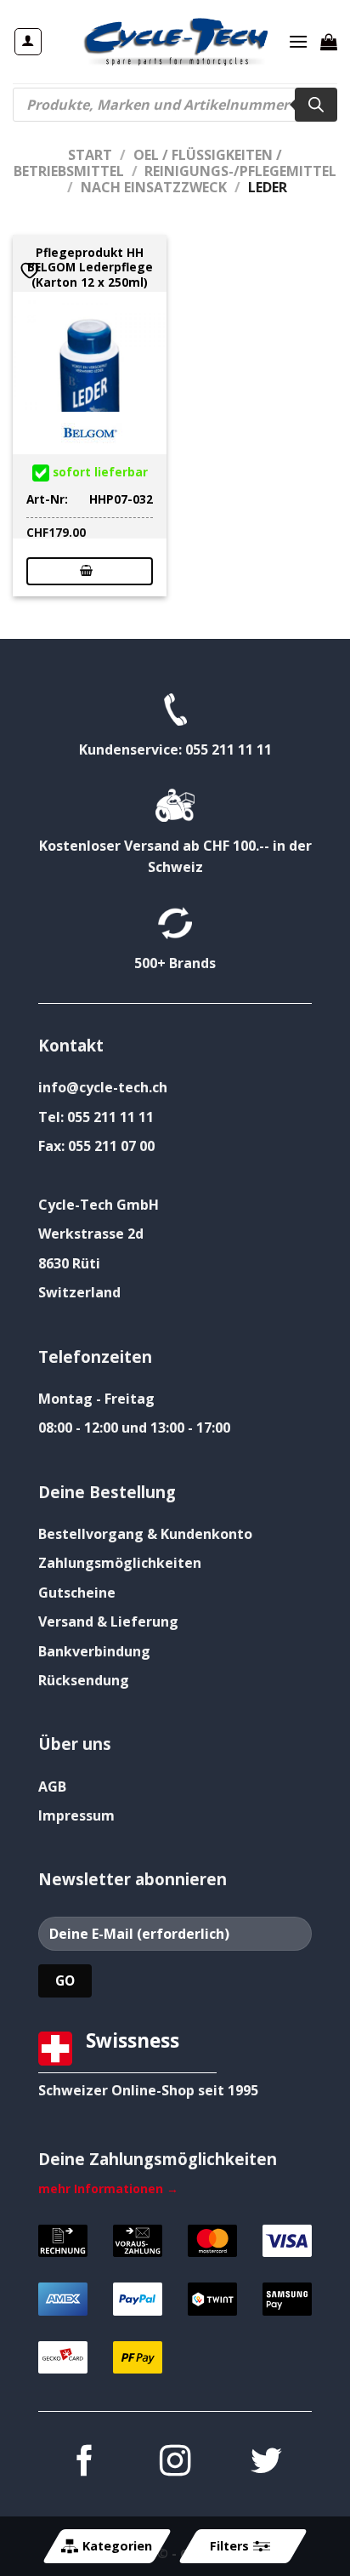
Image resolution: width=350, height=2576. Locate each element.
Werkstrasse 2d (91, 1234)
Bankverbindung (94, 1651)
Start (90, 155)
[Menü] (298, 41)
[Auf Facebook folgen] (83, 2463)
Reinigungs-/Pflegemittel (240, 171)
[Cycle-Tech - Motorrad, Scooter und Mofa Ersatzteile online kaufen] (175, 42)
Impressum (76, 1815)
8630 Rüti (69, 1263)
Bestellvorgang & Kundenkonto (145, 1534)
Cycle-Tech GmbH (99, 1205)
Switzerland (79, 1292)
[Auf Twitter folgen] (266, 2463)
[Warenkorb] (329, 42)
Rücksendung (84, 1680)
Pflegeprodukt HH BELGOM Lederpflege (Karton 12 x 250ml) (90, 268)
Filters (229, 2546)
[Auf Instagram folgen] (175, 2463)
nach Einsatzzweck (154, 187)
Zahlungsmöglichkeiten (120, 1563)
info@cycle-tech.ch (103, 1087)
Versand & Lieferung (108, 1621)
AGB (52, 1787)
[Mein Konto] (28, 42)
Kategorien (117, 2546)
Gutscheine (77, 1593)
